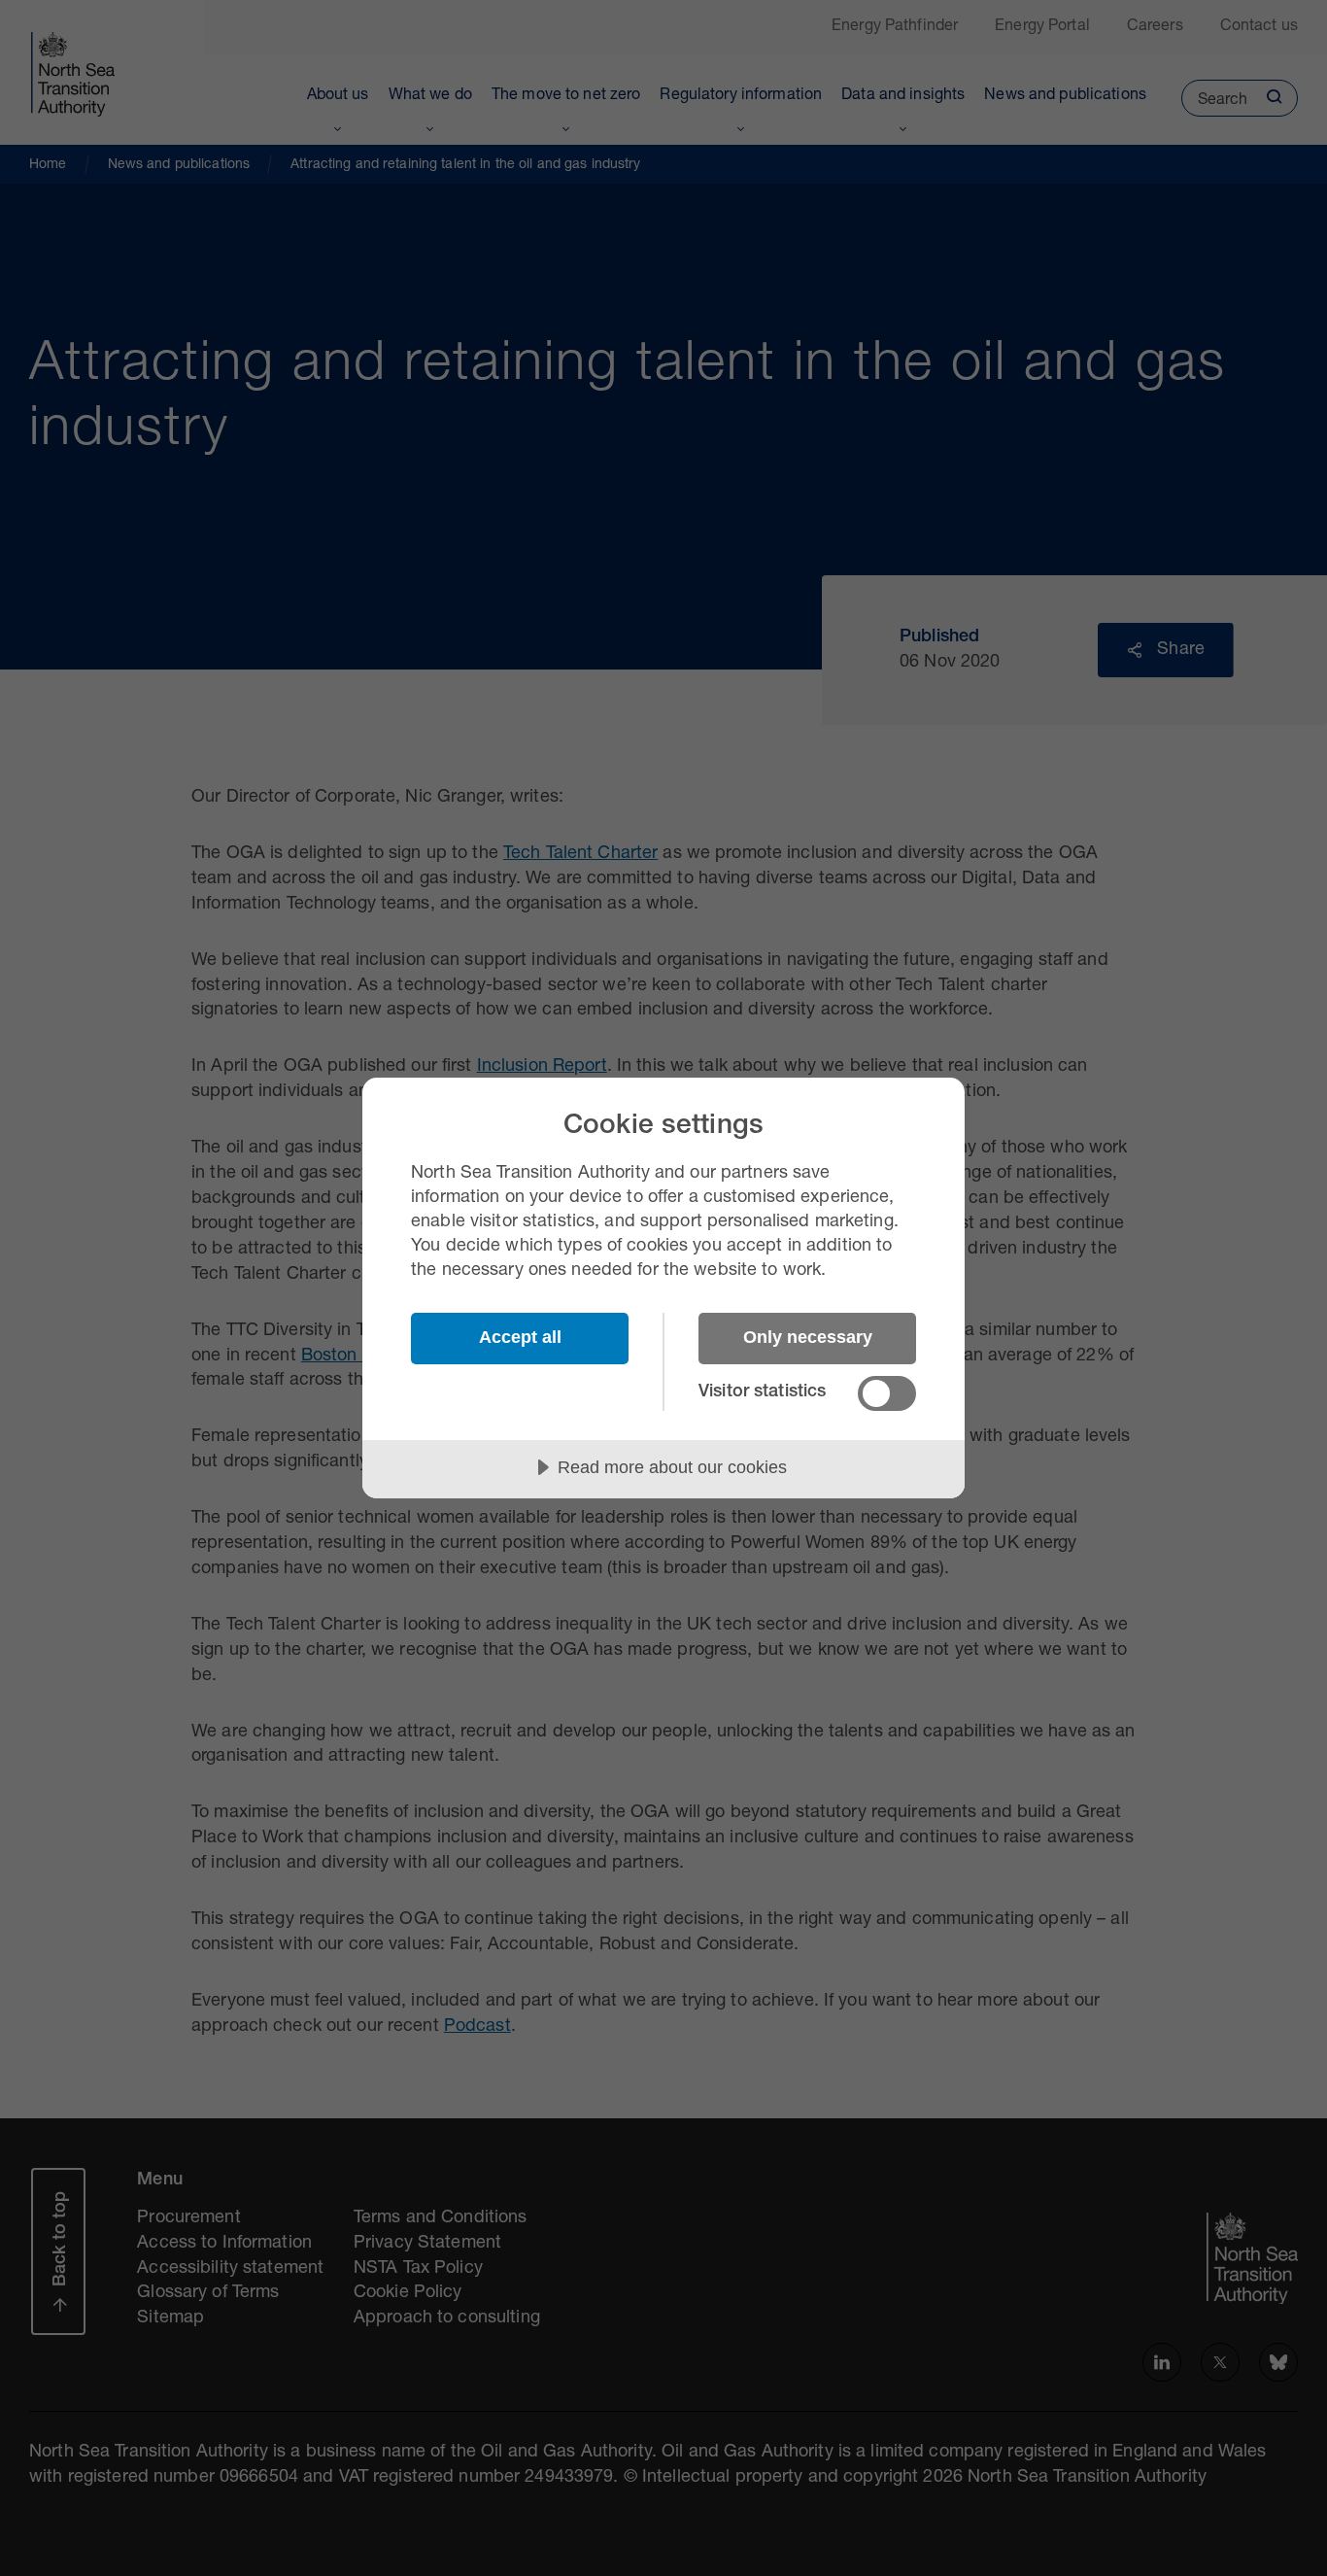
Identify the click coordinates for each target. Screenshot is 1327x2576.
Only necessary (808, 1337)
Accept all (520, 1337)
